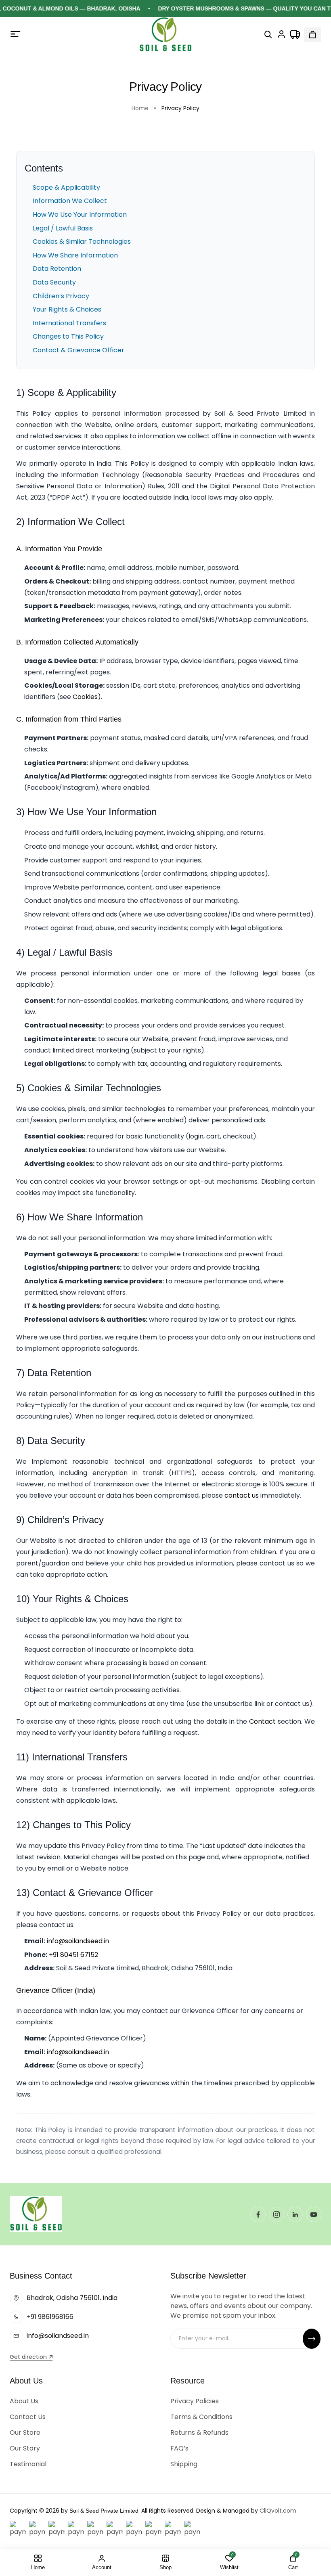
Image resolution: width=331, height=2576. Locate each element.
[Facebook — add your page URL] (258, 2214)
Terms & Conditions (201, 2417)
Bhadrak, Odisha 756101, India (72, 2298)
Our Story (25, 2448)
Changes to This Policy (68, 336)
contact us (242, 1495)
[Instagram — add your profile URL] (277, 2214)
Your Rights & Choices (67, 309)
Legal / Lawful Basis (63, 228)
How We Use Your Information (80, 214)
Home (140, 108)
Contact (262, 1721)
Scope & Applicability (66, 187)
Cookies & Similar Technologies (82, 242)
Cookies (85, 697)
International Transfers (69, 323)
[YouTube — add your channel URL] (314, 2214)
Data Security (54, 282)
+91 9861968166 (50, 2317)
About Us (24, 2401)
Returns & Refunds (199, 2433)
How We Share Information (75, 255)
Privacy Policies (195, 2401)
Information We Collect (70, 201)
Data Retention (57, 269)
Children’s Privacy (61, 296)
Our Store (25, 2433)
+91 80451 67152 (73, 1955)
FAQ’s (179, 2448)
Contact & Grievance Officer (79, 350)
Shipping (184, 2464)
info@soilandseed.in (78, 1941)
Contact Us (28, 2417)
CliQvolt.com (278, 2511)
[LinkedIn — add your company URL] (295, 2214)
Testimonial (28, 2464)
